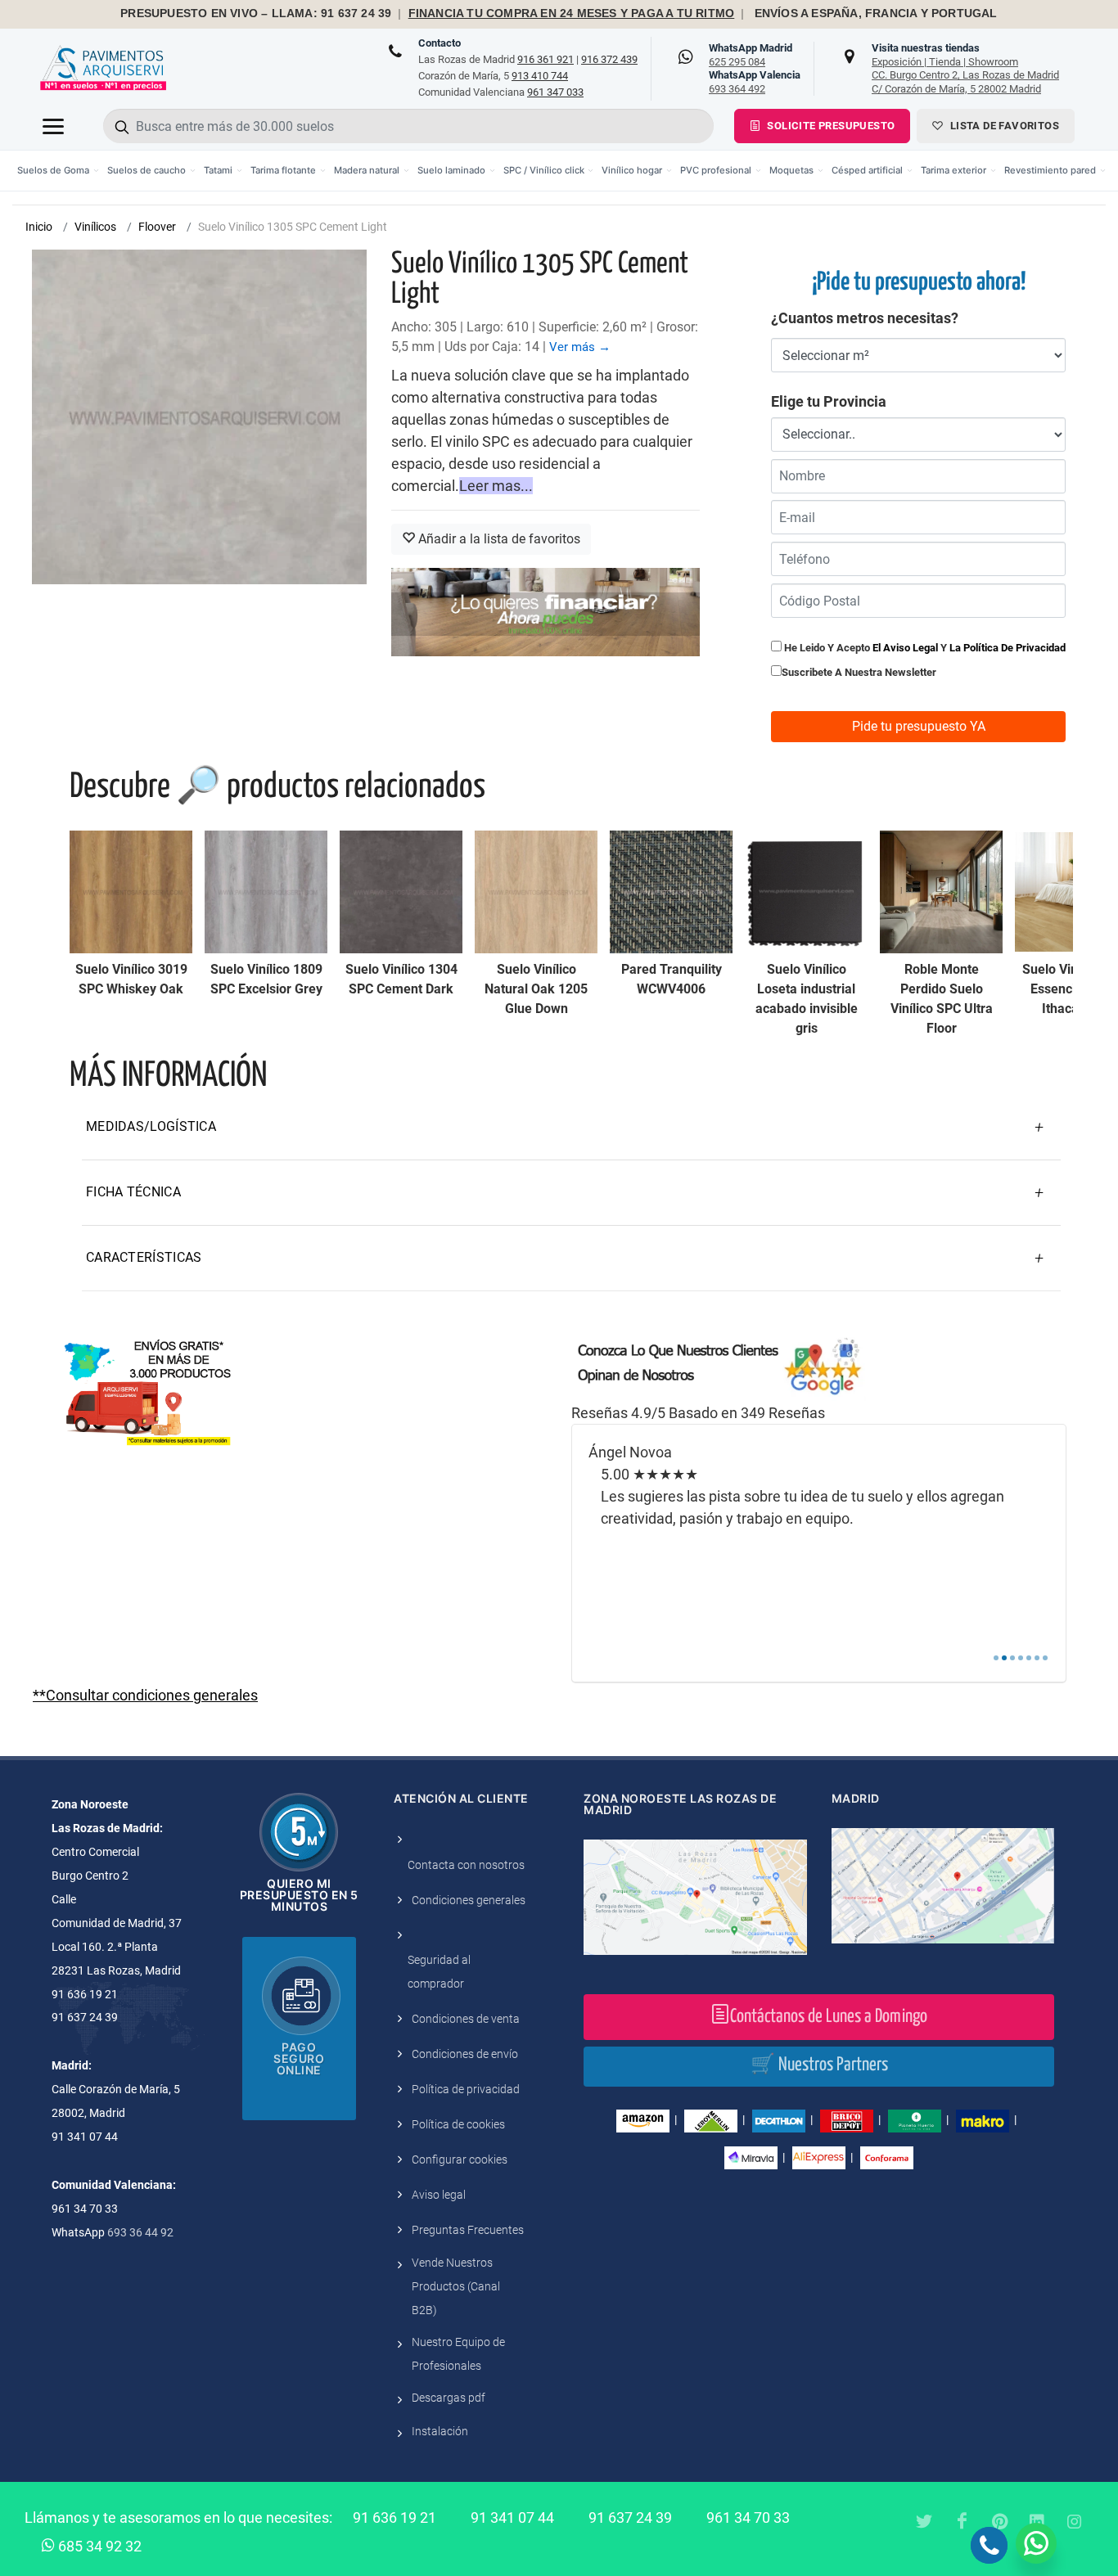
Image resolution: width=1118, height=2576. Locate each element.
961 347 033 (555, 92)
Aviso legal (439, 2195)
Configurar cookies (460, 2159)
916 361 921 (545, 59)
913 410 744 (540, 76)
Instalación (440, 2431)
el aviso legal (905, 648)
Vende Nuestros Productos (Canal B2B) (456, 2286)
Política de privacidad (466, 2089)
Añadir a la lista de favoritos (498, 539)
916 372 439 (609, 59)
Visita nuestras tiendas (965, 68)
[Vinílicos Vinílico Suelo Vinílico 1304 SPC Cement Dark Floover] (401, 892)
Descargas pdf (449, 2398)
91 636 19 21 (394, 2517)
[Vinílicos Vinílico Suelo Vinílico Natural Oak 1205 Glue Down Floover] (536, 892)
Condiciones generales (469, 1900)
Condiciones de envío (465, 2054)
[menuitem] (58, 171)
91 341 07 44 (512, 2517)
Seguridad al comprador (439, 1972)
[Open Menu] (53, 126)
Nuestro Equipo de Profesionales (458, 2354)
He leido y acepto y (924, 648)
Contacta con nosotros (466, 1865)
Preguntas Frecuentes (468, 2230)
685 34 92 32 (98, 2546)
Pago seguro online (299, 2058)
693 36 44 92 (140, 2232)
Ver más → (580, 347)
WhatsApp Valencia (755, 82)
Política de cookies (458, 2124)
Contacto (440, 43)
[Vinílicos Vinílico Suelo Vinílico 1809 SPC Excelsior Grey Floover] (266, 892)
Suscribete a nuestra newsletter (859, 672)
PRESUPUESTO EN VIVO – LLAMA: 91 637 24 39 (256, 14)
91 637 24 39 (630, 2517)
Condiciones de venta (466, 2019)
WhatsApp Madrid (751, 55)
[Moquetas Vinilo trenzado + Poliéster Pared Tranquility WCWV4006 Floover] (671, 892)
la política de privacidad (1008, 648)
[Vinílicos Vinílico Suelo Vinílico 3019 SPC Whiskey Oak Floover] (131, 892)
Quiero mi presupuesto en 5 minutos (299, 1895)
